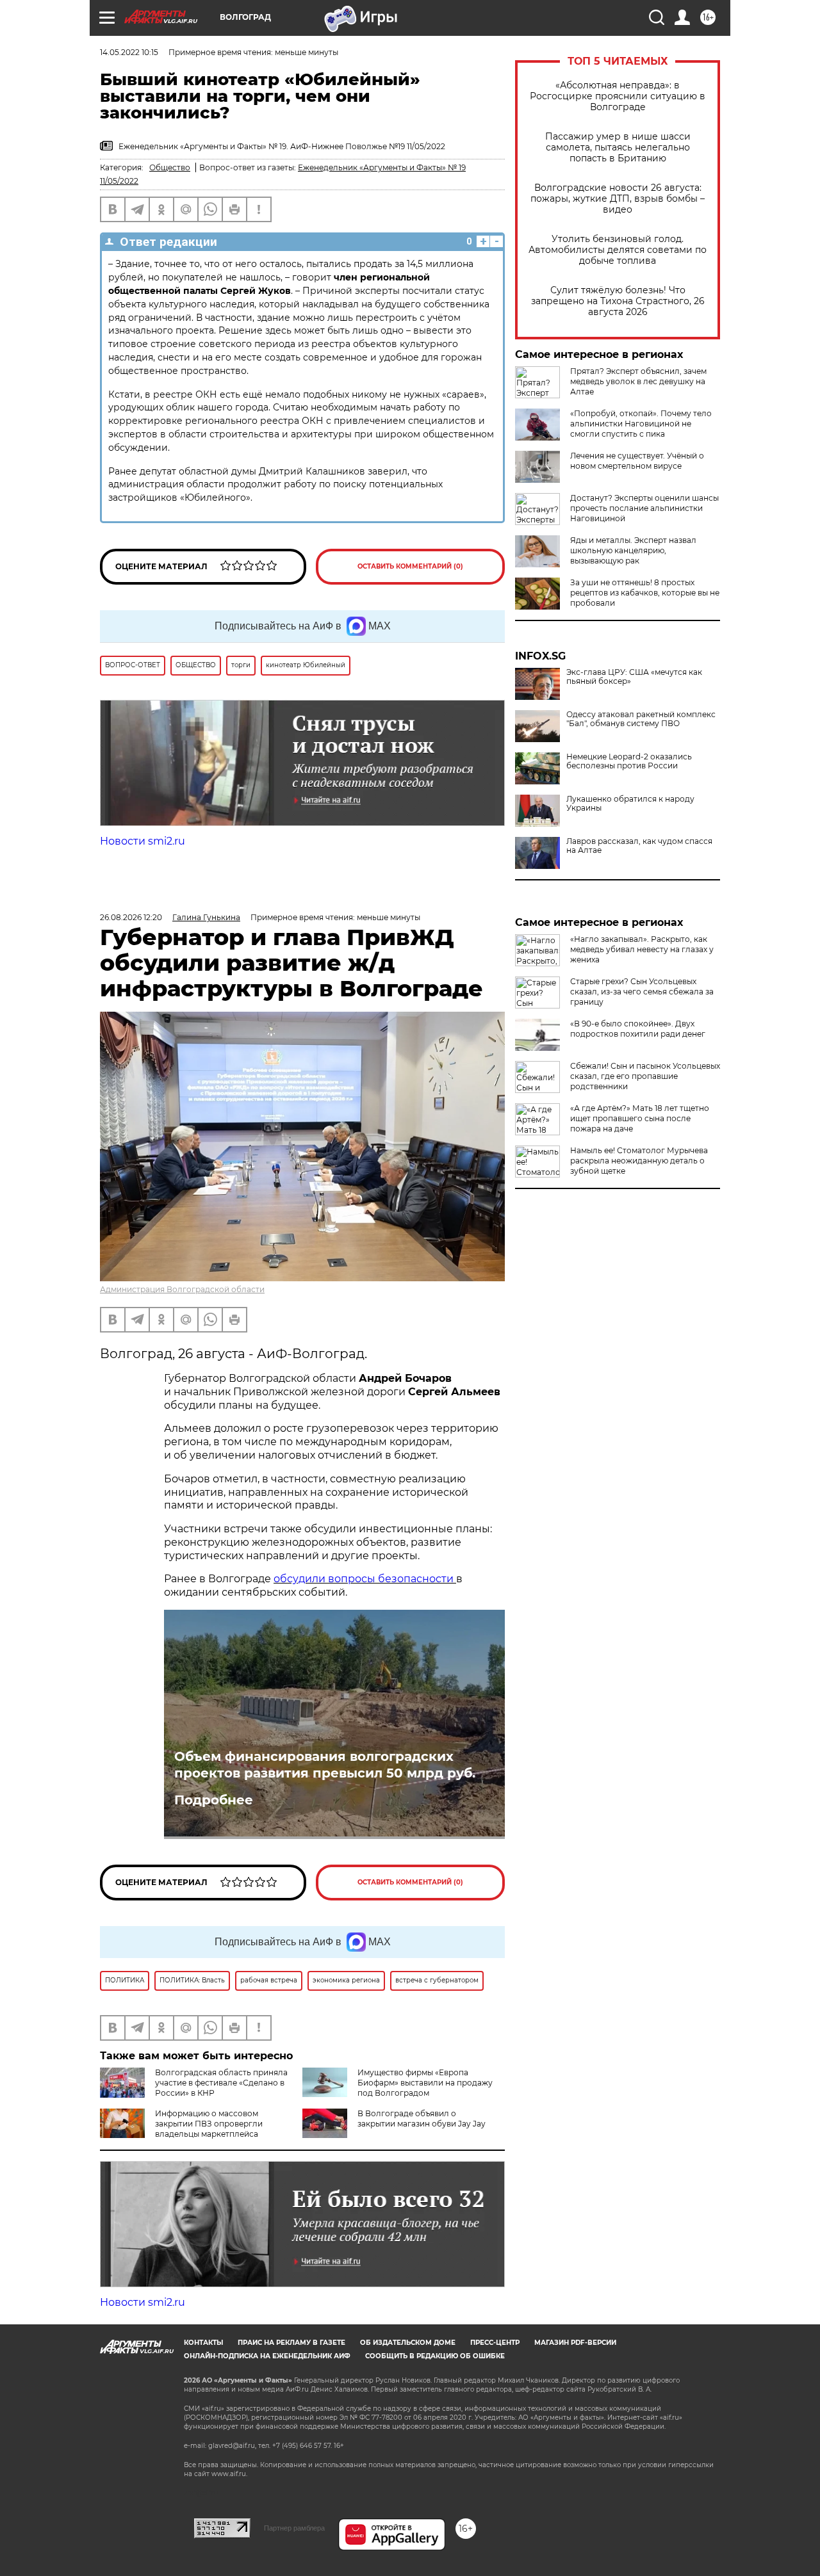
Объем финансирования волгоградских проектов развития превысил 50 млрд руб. (325, 1765)
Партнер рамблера (294, 2528)
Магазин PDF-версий (575, 2343)
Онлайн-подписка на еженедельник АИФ (267, 2356)
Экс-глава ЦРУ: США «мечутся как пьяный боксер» (634, 677)
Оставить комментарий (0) (410, 566)
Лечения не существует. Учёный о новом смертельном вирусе (637, 461)
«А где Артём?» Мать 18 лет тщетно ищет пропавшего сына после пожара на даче (640, 1118)
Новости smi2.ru (143, 841)
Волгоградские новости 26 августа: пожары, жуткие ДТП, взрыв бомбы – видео (618, 199)
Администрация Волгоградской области (182, 1289)
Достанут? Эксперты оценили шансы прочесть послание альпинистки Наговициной (644, 508)
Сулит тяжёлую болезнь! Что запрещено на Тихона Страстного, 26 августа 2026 (618, 301)
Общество (170, 167)
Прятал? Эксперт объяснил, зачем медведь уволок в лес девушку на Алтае (638, 381)
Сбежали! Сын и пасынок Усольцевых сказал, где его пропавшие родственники (645, 1076)
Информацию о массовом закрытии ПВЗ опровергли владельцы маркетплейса (209, 2124)
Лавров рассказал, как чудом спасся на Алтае (639, 846)
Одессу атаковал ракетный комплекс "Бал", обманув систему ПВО (641, 719)
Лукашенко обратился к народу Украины (630, 804)
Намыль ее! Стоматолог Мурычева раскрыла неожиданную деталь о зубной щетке (639, 1161)
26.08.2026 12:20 (131, 917)
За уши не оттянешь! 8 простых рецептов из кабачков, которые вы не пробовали (645, 593)
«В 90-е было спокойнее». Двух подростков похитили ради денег (638, 1029)
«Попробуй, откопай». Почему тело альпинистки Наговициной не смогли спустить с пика (641, 424)
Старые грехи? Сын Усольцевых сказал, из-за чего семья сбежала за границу (642, 992)
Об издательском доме (408, 2343)
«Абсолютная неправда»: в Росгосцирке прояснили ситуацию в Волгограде (618, 96)
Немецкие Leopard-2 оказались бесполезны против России (629, 761)
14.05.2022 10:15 (129, 52)
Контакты (203, 2343)
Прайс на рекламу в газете (291, 2343)
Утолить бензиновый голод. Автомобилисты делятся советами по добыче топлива (618, 250)
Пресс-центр (495, 2343)
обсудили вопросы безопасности (365, 1579)
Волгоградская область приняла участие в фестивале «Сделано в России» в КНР (221, 2083)
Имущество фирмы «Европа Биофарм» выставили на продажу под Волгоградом (425, 2083)
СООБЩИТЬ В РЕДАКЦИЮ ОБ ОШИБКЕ (435, 2356)
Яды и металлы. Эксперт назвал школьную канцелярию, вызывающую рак (633, 550)
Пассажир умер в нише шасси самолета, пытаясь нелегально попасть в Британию (618, 148)
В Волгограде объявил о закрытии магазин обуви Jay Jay (422, 2118)
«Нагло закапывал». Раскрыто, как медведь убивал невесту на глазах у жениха (642, 949)
